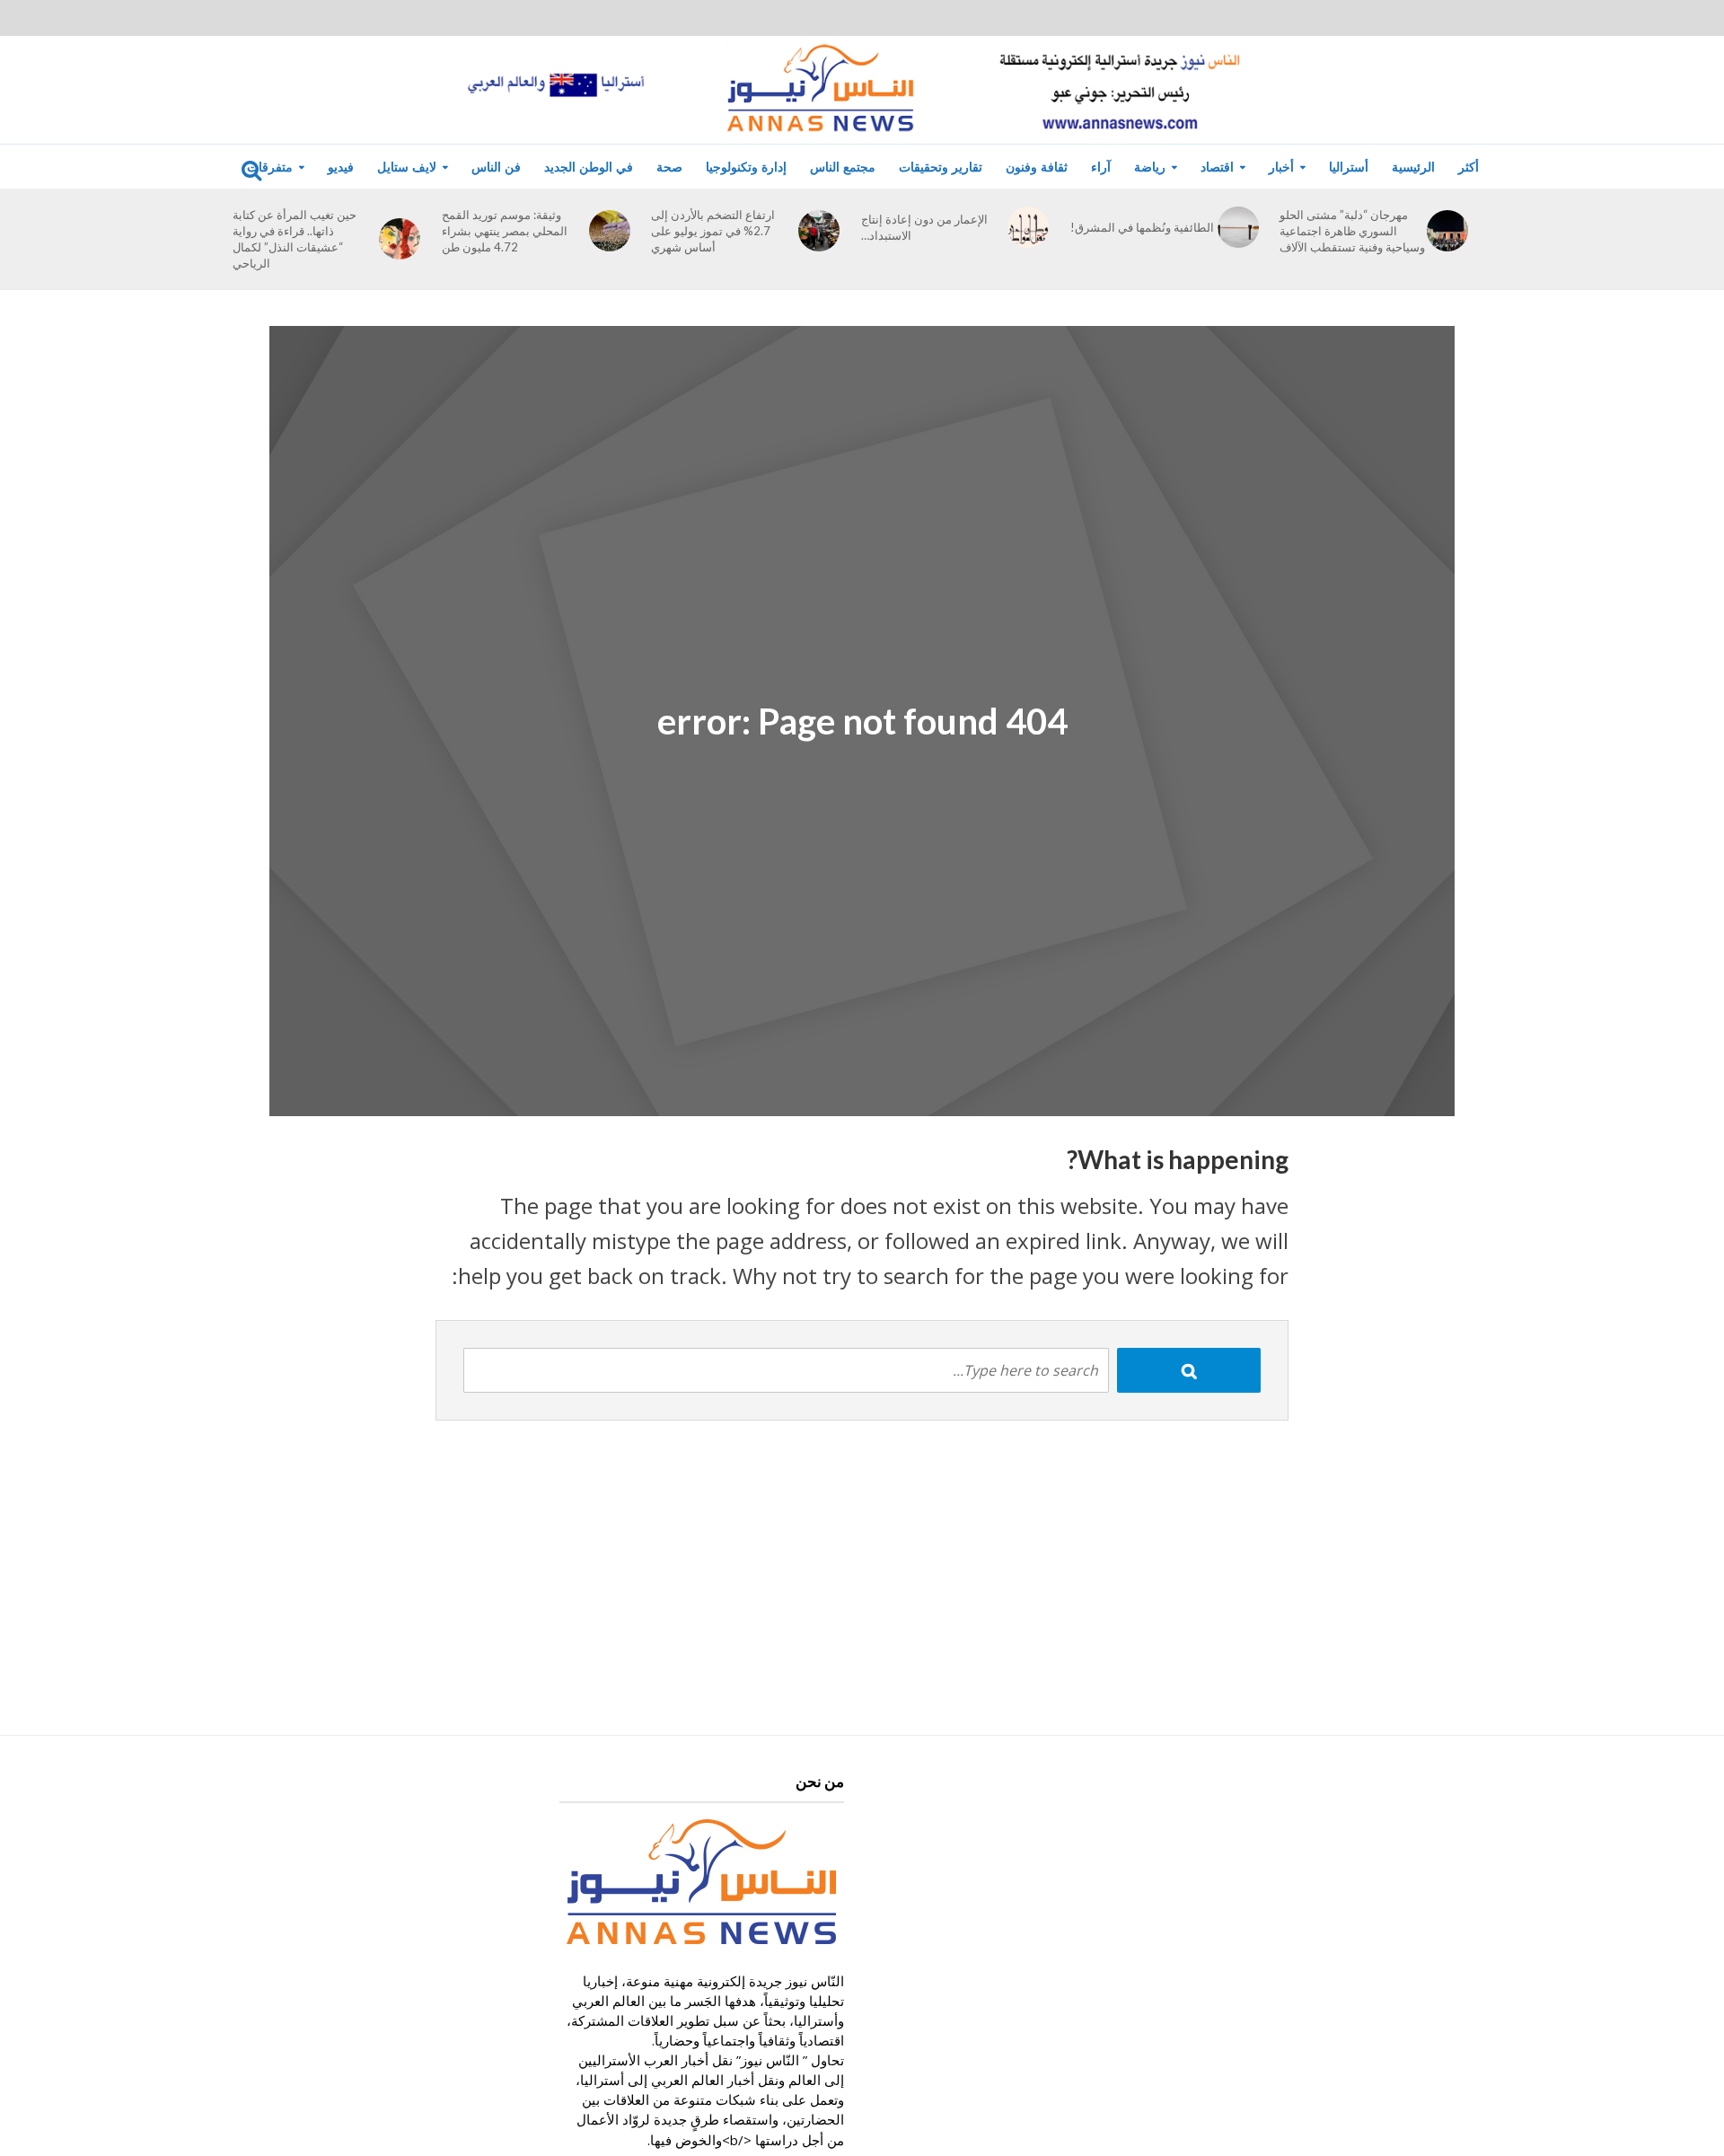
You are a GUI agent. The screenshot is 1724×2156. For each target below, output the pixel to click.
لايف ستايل (407, 167)
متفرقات (270, 167)
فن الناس (496, 167)
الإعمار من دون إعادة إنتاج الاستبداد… (924, 227)
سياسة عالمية (1115, 249)
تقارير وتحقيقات (941, 167)
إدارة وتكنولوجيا (746, 167)
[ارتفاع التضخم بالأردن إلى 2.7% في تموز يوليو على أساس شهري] (819, 231)
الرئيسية (1413, 167)
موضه (237, 283)
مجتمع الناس (843, 167)
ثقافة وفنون (1037, 167)
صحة (669, 167)
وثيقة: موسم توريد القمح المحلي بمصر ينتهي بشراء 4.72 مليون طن (505, 231)
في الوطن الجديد (589, 167)
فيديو (341, 167)
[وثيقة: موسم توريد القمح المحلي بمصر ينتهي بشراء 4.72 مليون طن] (610, 231)
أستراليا (1349, 167)
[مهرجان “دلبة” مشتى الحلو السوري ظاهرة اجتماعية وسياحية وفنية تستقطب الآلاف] (1447, 231)
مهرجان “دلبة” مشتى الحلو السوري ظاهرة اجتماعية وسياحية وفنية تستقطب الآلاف (1352, 231)
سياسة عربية (1113, 283)
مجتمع (238, 249)
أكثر (1469, 167)
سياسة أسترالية (1121, 215)
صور (90, 215)
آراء (1101, 167)
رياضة (1150, 167)
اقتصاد (1217, 167)
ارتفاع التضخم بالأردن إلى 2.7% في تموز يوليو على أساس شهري (713, 231)
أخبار (1281, 167)
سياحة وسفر (255, 215)
